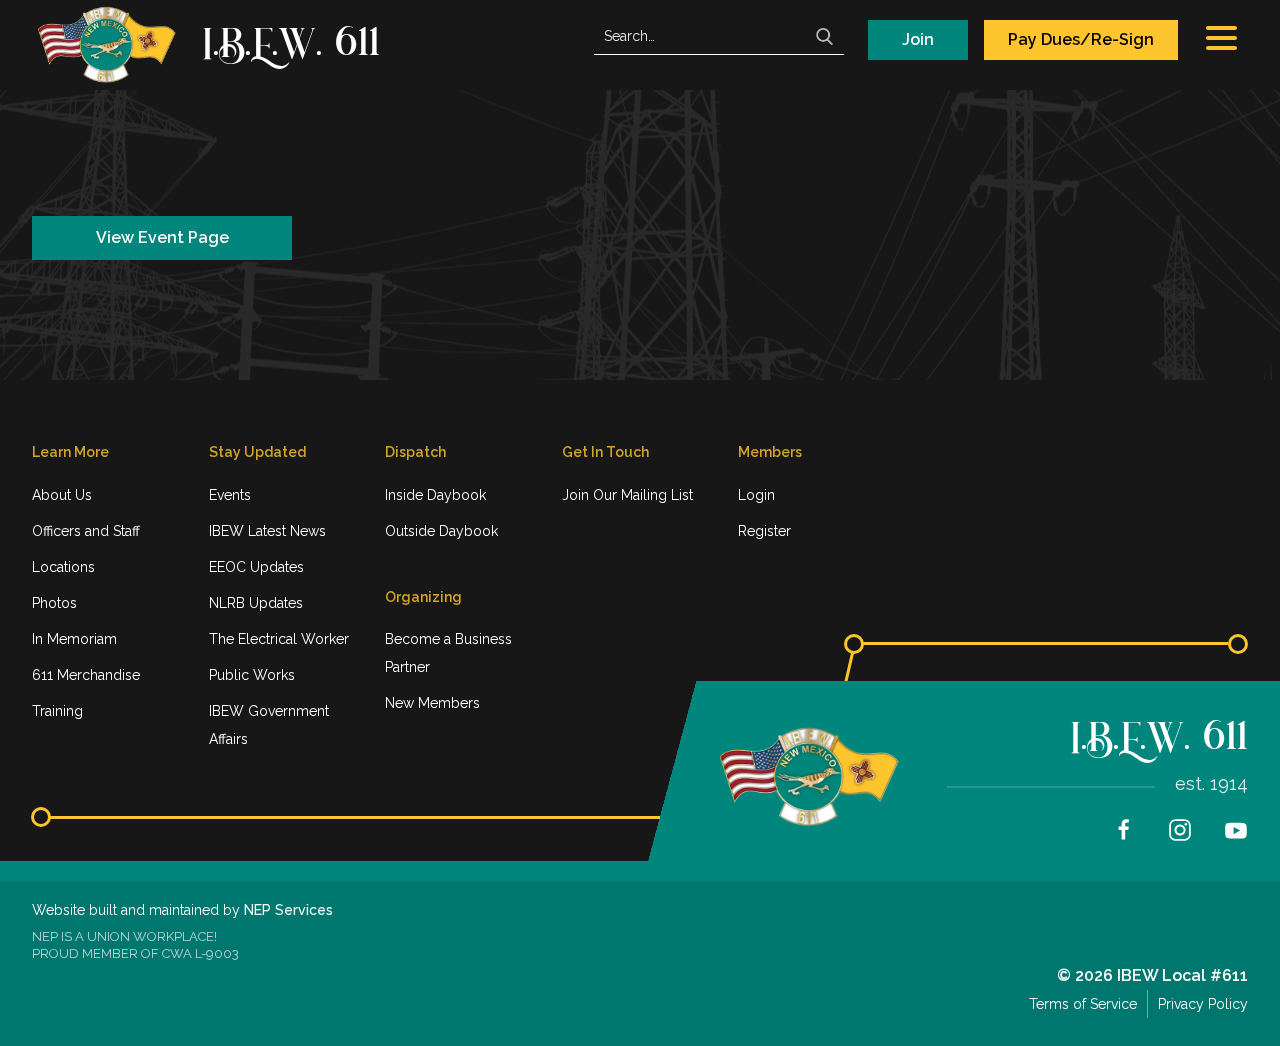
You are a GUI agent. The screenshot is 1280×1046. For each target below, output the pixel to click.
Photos (54, 603)
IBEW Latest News (267, 531)
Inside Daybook (435, 495)
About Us (62, 495)
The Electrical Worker (279, 639)
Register (764, 531)
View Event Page (162, 237)
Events (230, 495)
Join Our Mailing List (627, 495)
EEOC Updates (256, 567)
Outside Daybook (441, 531)
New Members (432, 703)
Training (57, 711)
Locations (63, 567)
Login (756, 495)
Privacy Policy (1203, 1004)
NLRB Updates (256, 603)
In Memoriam (74, 639)
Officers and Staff (86, 531)
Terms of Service (1083, 1004)
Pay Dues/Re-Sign (1081, 39)
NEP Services (288, 910)
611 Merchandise (86, 675)
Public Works (252, 675)
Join (918, 39)
